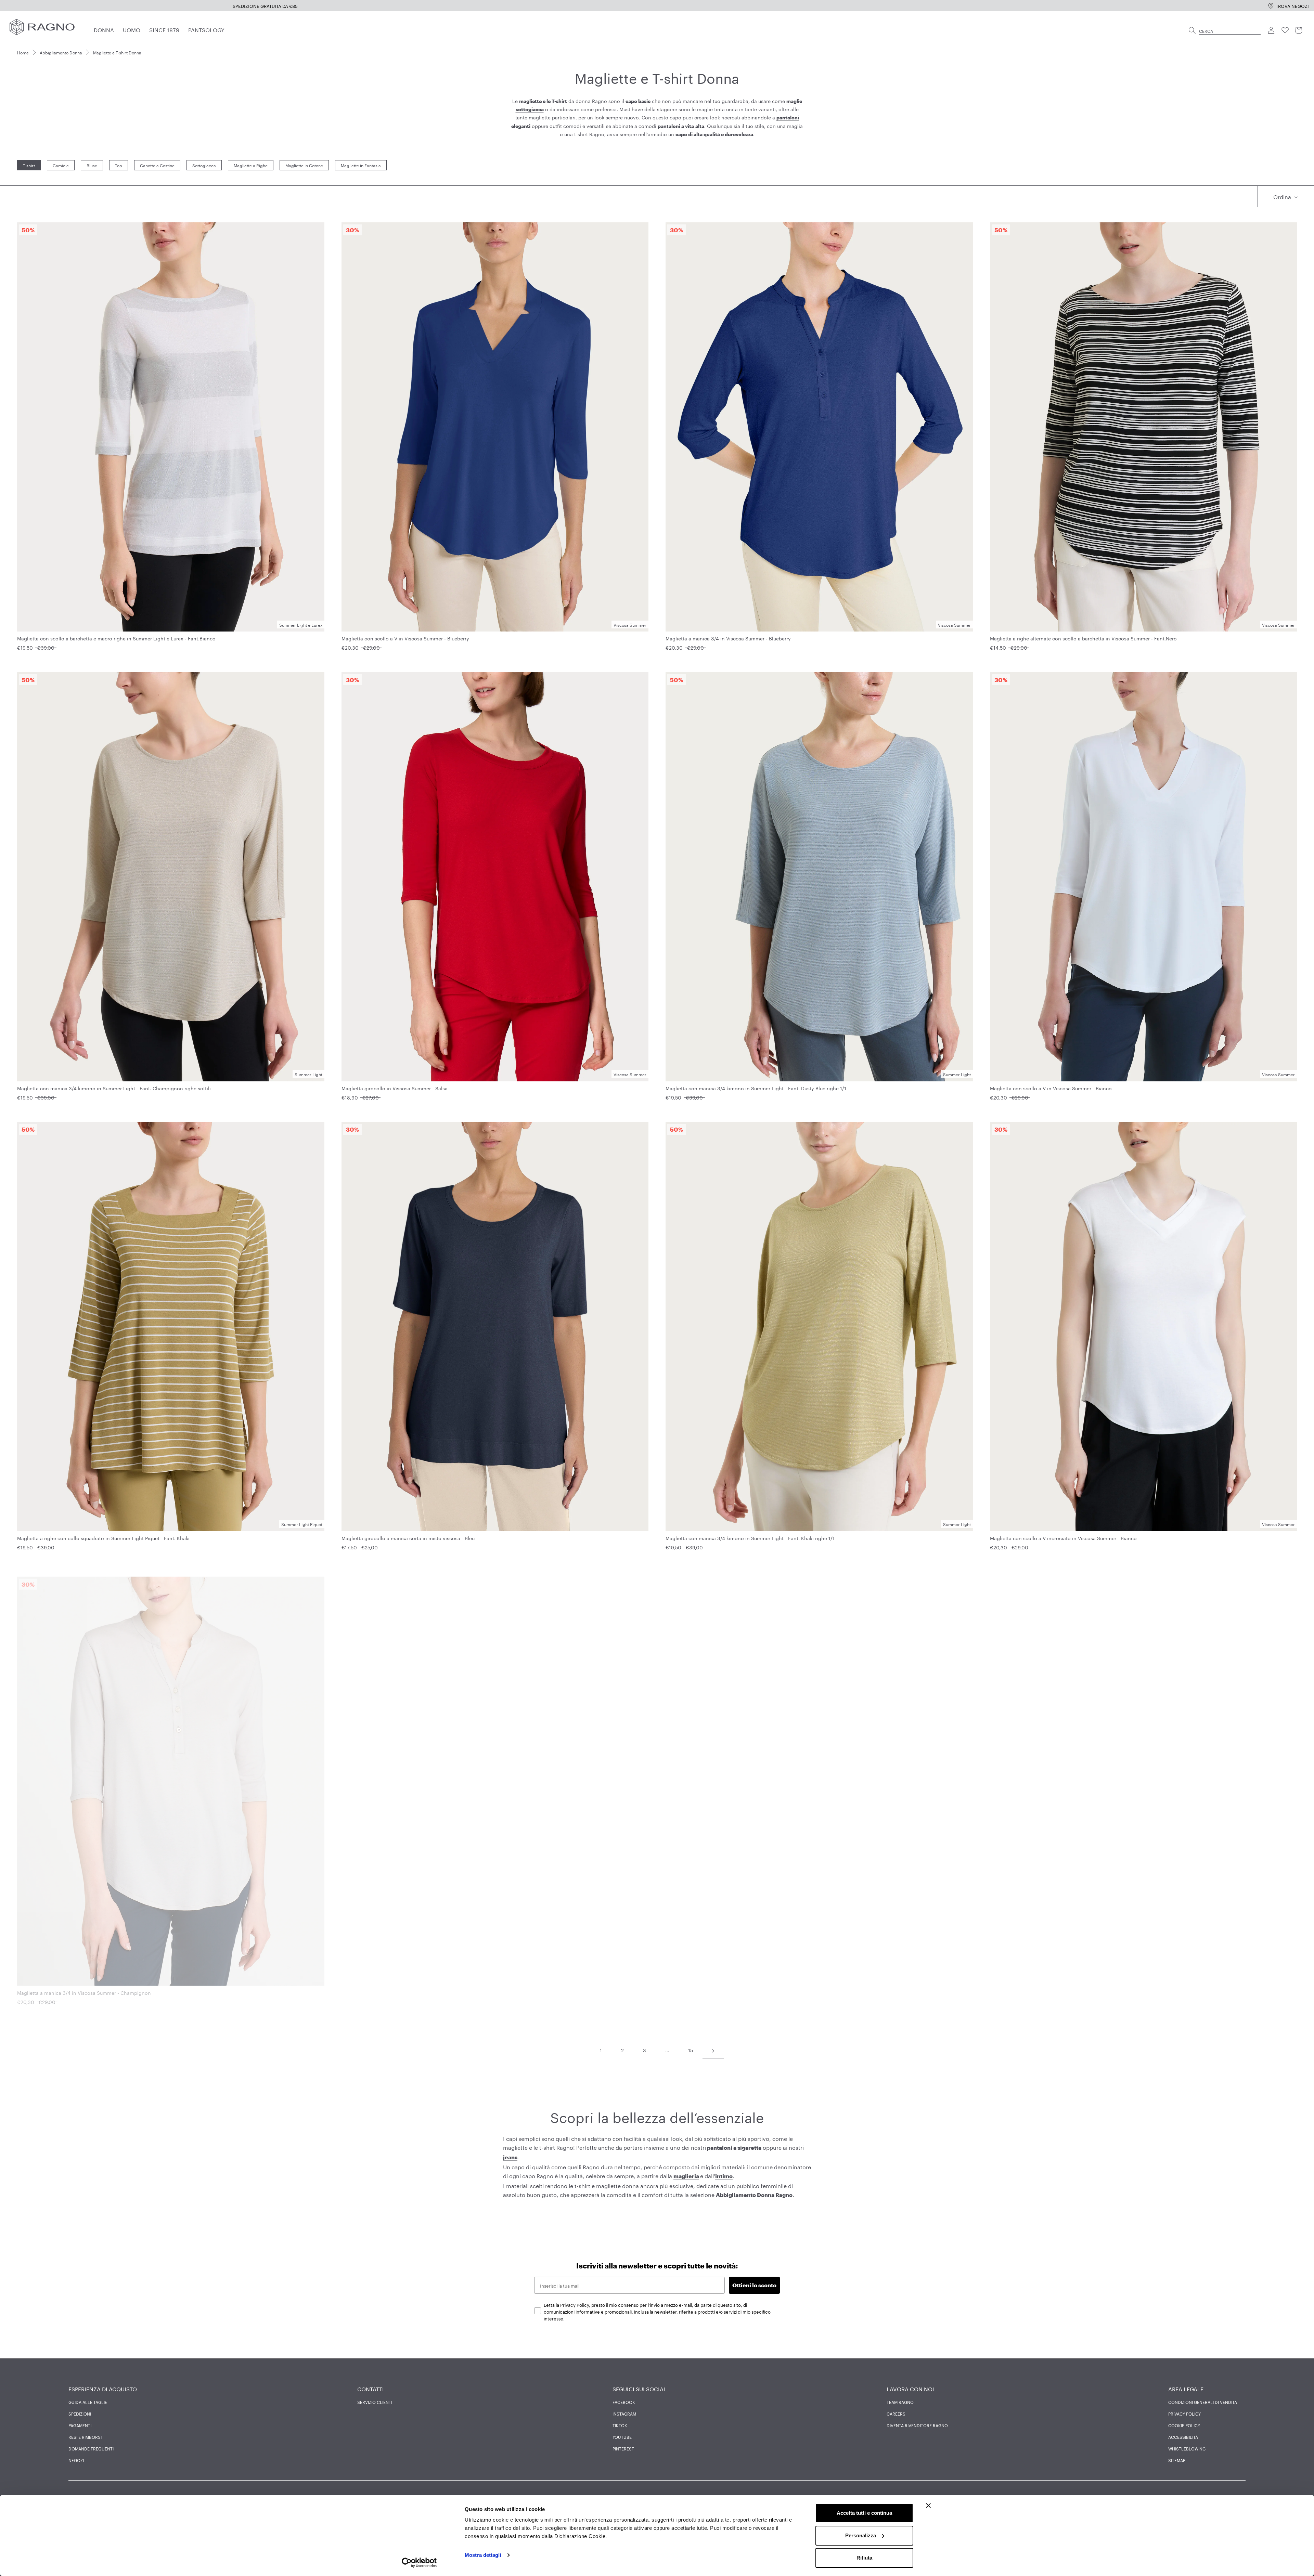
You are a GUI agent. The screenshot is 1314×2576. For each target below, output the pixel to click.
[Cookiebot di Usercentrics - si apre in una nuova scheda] (419, 2563)
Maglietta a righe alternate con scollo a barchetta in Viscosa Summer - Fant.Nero (1083, 638)
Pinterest (623, 2448)
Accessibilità (1183, 2437)
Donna (104, 29)
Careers (896, 2414)
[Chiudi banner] (928, 2506)
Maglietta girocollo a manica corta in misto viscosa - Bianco (411, 1987)
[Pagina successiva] (713, 2050)
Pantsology (206, 29)
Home (23, 52)
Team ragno (900, 2402)
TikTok (620, 2425)
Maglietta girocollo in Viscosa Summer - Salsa (395, 1088)
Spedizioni (80, 2414)
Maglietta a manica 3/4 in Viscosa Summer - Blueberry (728, 638)
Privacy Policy (1184, 2414)
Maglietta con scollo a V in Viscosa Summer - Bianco (1051, 1088)
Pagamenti (80, 2425)
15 (691, 2050)
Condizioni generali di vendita (1203, 2402)
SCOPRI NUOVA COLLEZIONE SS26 (336, 5)
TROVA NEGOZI (1292, 5)
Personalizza (861, 2535)
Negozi (76, 2460)
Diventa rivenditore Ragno (917, 2425)
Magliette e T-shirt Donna (117, 52)
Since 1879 (164, 29)
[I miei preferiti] (1285, 30)
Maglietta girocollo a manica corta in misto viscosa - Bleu (408, 1538)
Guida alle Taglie (88, 2402)
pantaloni (788, 118)
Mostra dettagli (483, 2555)
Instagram (624, 2414)
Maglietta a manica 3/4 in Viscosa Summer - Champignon (84, 1987)
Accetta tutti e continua (864, 2513)
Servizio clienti (375, 2402)
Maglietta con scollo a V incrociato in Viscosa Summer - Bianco (1063, 1538)
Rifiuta (864, 2558)
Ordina (1283, 196)
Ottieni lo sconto (754, 2285)
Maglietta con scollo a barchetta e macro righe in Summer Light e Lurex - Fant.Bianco (116, 638)
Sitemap (1177, 2460)
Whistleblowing (1187, 2448)
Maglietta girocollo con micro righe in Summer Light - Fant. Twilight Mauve (1077, 1987)
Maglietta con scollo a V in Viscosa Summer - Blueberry (405, 638)
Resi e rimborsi (85, 2437)
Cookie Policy (1184, 2425)
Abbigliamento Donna (61, 52)
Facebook (624, 2402)
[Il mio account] (1272, 30)
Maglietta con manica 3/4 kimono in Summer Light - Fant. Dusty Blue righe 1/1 (756, 1088)
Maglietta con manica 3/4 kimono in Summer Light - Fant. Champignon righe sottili (114, 1088)
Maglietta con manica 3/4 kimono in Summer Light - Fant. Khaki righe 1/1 (750, 1538)
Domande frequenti (91, 2448)
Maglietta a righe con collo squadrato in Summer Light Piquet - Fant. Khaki (103, 1538)
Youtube (622, 2437)
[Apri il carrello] (1299, 30)
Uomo (132, 29)
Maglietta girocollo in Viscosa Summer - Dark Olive (724, 1987)
